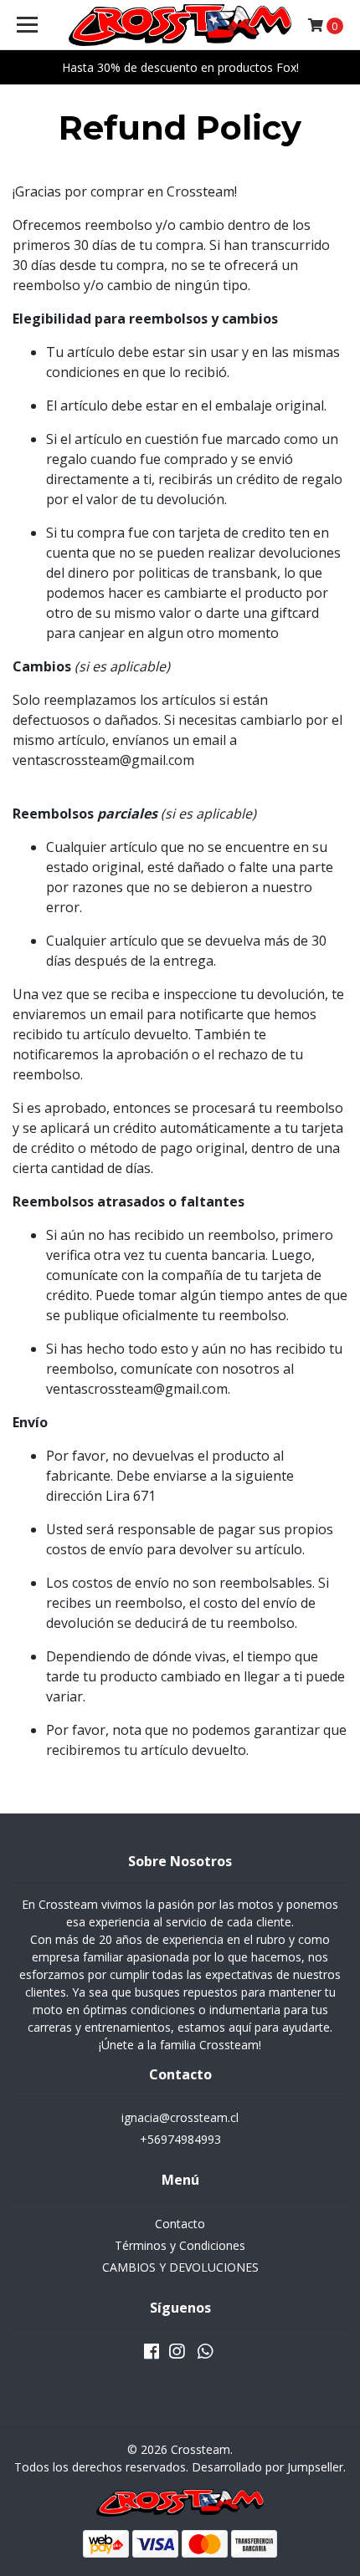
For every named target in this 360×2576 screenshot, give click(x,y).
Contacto (180, 2224)
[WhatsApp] (205, 2354)
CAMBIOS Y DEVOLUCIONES (180, 2267)
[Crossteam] (180, 25)
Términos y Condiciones (180, 2245)
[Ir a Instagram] (177, 2354)
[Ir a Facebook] (152, 2354)
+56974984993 (180, 2139)
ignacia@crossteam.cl (180, 2117)
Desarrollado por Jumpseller (267, 2467)
